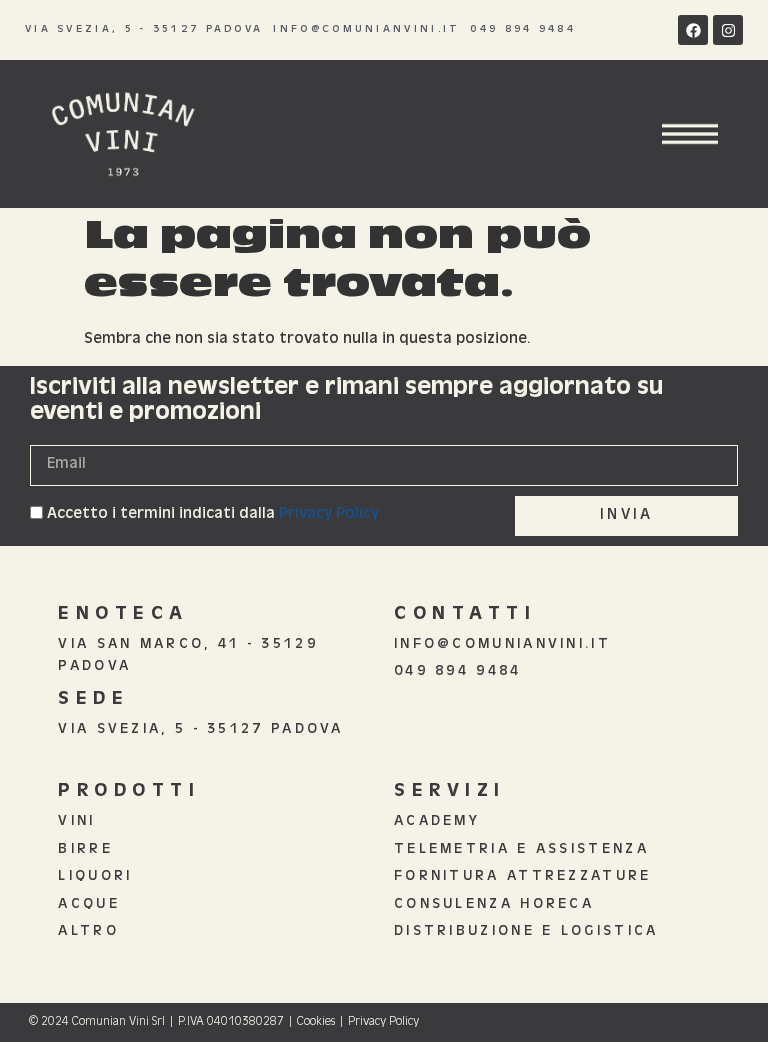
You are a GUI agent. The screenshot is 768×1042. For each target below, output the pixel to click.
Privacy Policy (329, 514)
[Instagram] (728, 30)
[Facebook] (693, 30)
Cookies (316, 1022)
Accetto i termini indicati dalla (213, 514)
